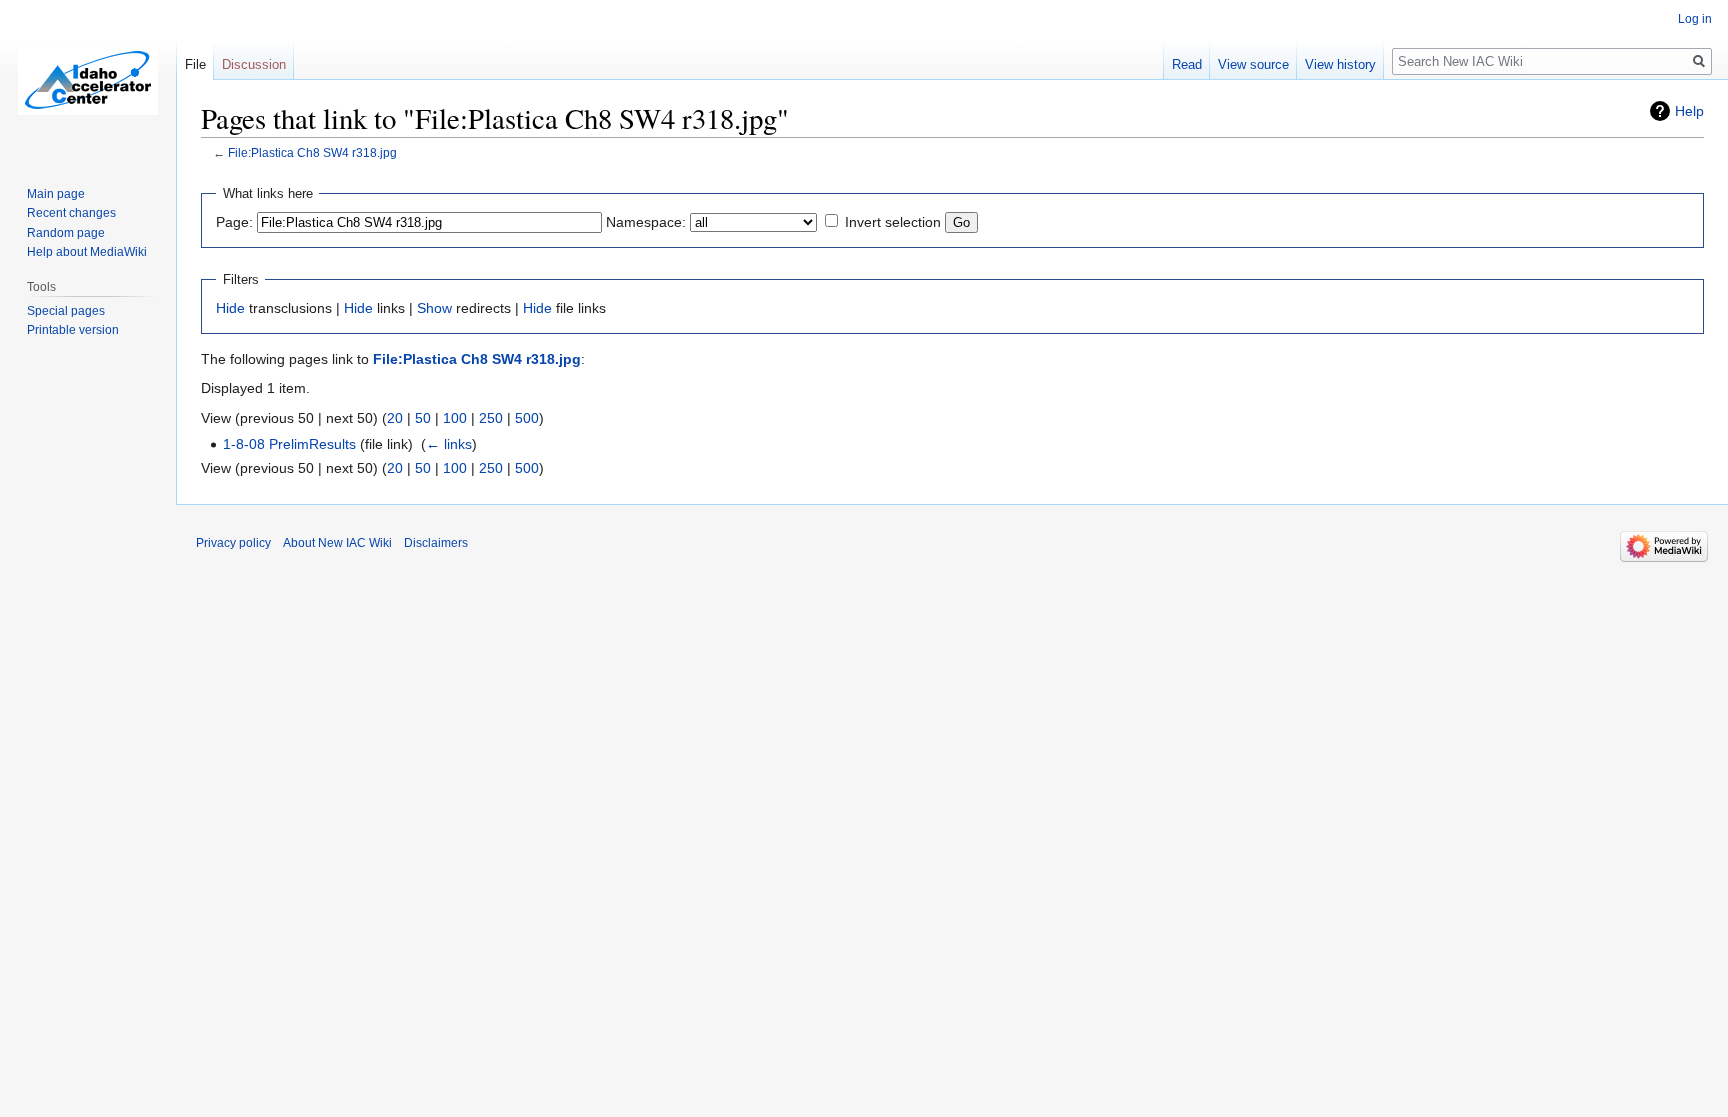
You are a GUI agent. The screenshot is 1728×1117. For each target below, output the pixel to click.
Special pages (66, 311)
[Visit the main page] (88, 80)
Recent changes (71, 213)
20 (395, 418)
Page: (234, 222)
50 (423, 418)
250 (491, 418)
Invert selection (893, 222)
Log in (1695, 19)
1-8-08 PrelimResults (289, 444)
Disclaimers (436, 543)
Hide (230, 308)
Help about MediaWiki (87, 252)
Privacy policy (233, 543)
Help (1689, 111)
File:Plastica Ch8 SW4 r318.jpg (312, 152)
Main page (56, 194)
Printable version (73, 330)
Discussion (254, 64)
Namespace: (646, 222)
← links (449, 444)
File (195, 64)
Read (1187, 64)
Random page (66, 233)
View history (1340, 64)
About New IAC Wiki (337, 543)
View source (1253, 64)
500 (527, 418)
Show (434, 308)
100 (455, 418)
